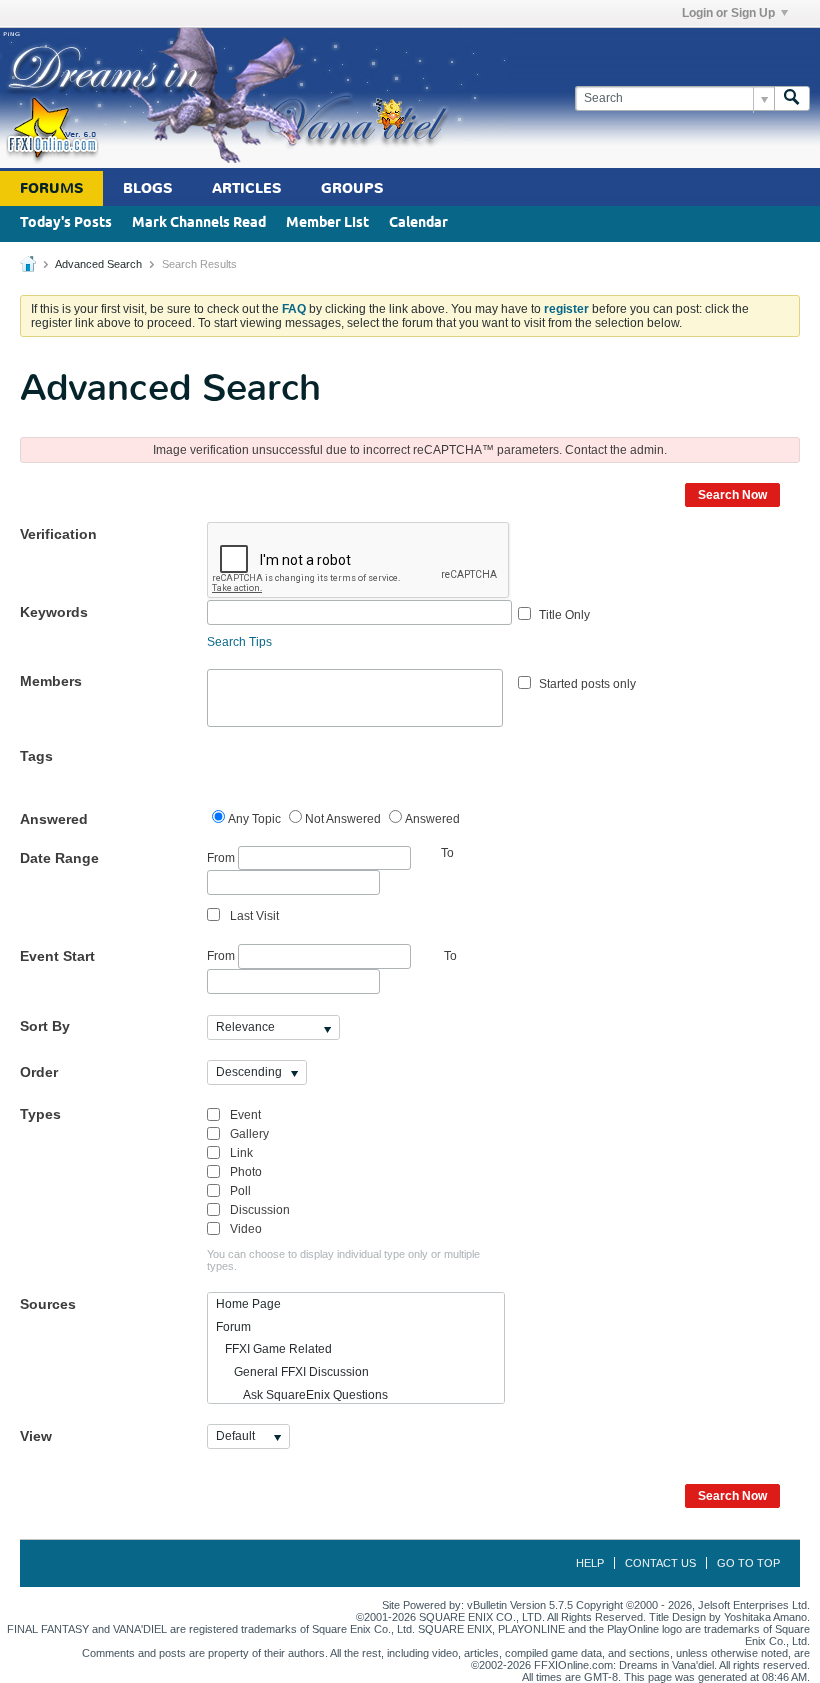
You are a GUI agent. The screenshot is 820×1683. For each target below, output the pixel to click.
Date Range (59, 858)
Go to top (748, 1563)
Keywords (54, 612)
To (450, 956)
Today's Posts (66, 223)
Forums (51, 188)
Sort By (45, 1026)
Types (40, 1114)
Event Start (57, 956)
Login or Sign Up (728, 13)
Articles (246, 188)
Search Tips (239, 642)
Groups (352, 188)
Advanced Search (98, 264)
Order (39, 1072)
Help (590, 1563)
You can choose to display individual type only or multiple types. (343, 1260)
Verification (58, 534)
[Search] (792, 98)
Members (51, 681)
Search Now (732, 495)
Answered (54, 819)
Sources (48, 1304)
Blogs (147, 188)
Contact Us (660, 1563)
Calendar (418, 223)
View (36, 1436)
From (222, 857)
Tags (36, 756)
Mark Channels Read (199, 223)
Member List (327, 223)
